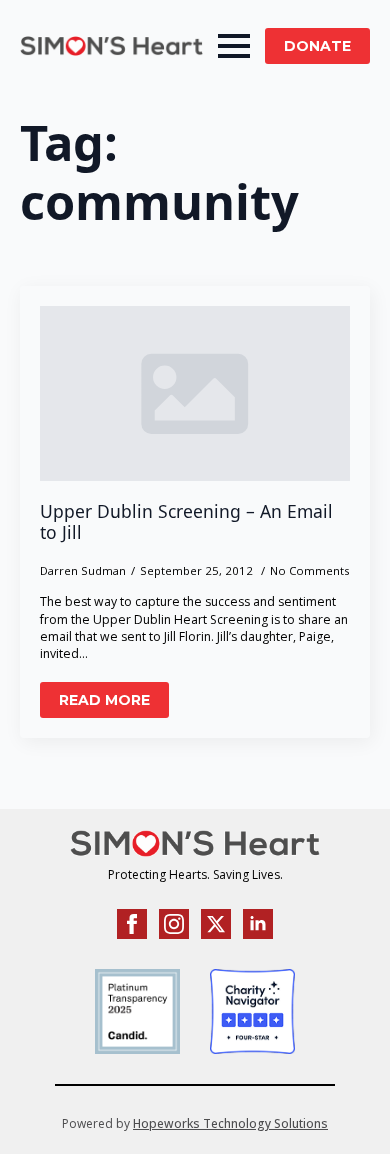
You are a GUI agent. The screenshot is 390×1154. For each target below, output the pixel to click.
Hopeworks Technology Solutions (230, 1123)
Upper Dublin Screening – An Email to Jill (186, 522)
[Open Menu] (234, 46)
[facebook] (132, 924)
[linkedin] (258, 924)
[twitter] (216, 924)
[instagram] (174, 924)
